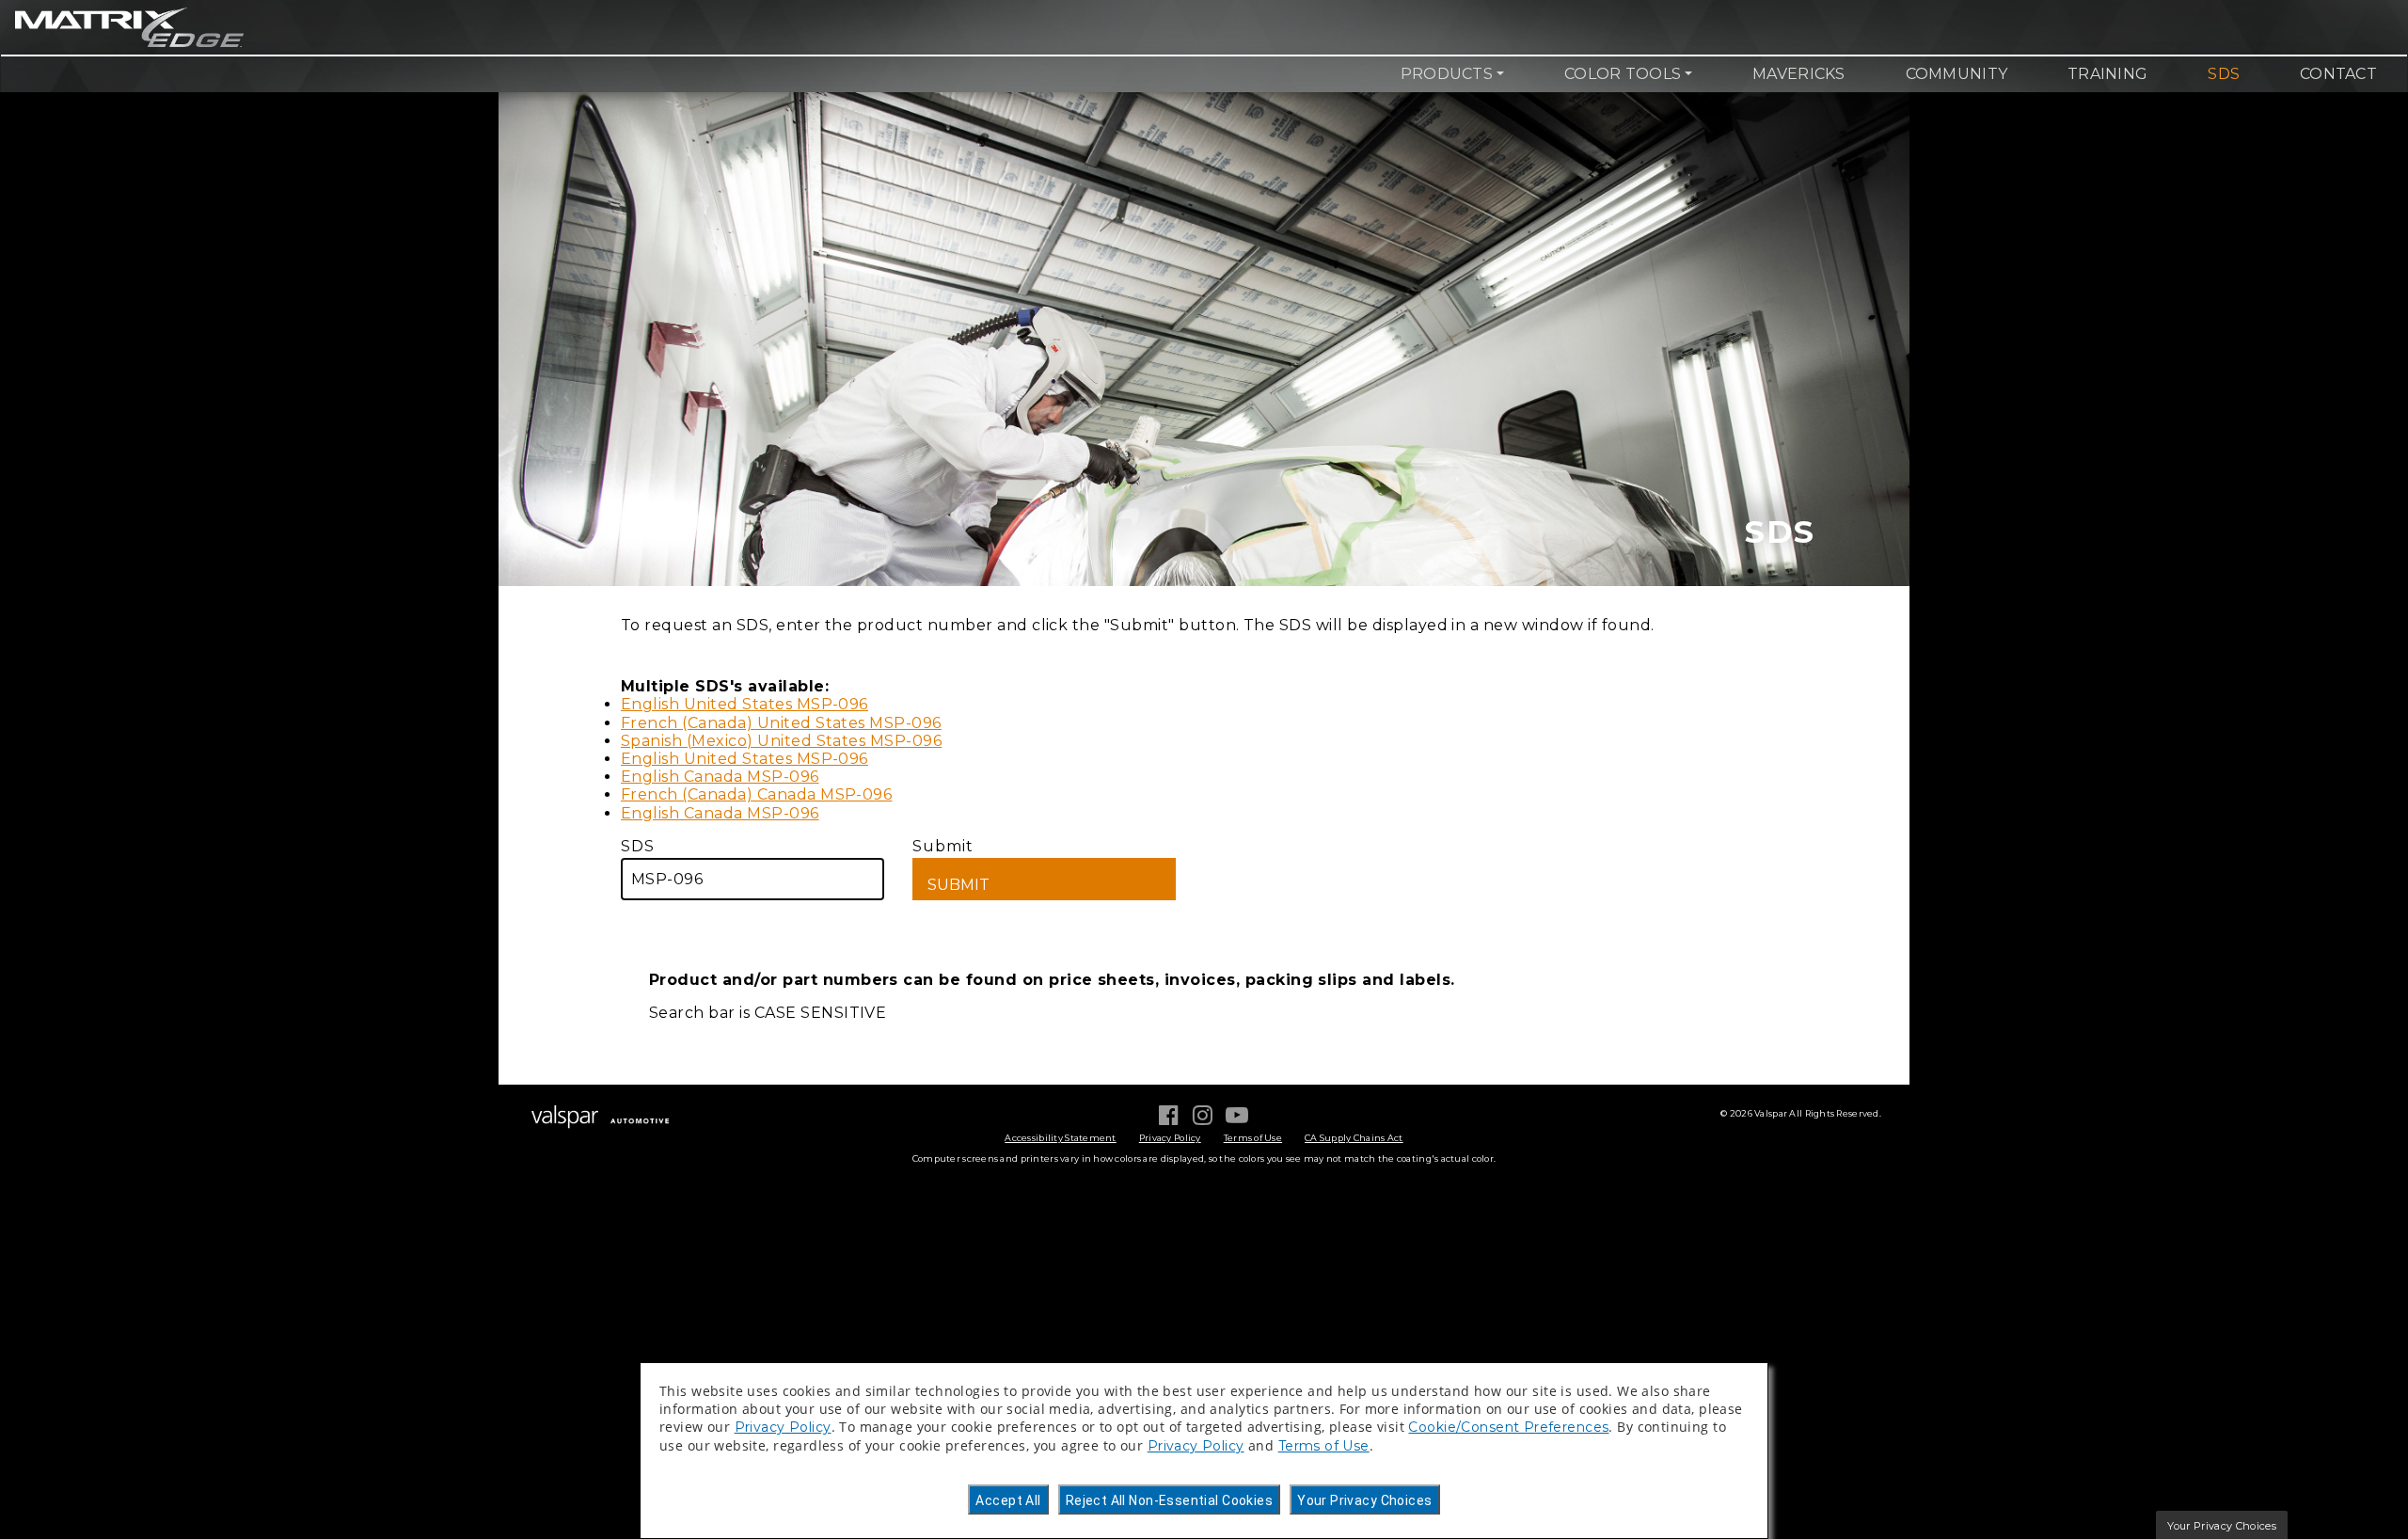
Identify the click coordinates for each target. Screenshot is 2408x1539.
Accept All (1008, 1500)
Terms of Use (1253, 1138)
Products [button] (1447, 74)
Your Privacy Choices (1364, 1500)
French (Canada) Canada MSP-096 (756, 794)
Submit (943, 846)
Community (1956, 74)
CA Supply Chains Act (1354, 1138)
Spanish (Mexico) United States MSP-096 (781, 741)
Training (2107, 74)
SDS (2224, 74)
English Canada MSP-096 (720, 777)
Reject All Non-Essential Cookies (1169, 1500)
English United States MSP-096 (745, 704)
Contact (2338, 74)
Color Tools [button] (1623, 74)
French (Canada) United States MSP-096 (781, 723)
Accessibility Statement (1060, 1138)
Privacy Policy (1170, 1138)
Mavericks (1798, 74)
